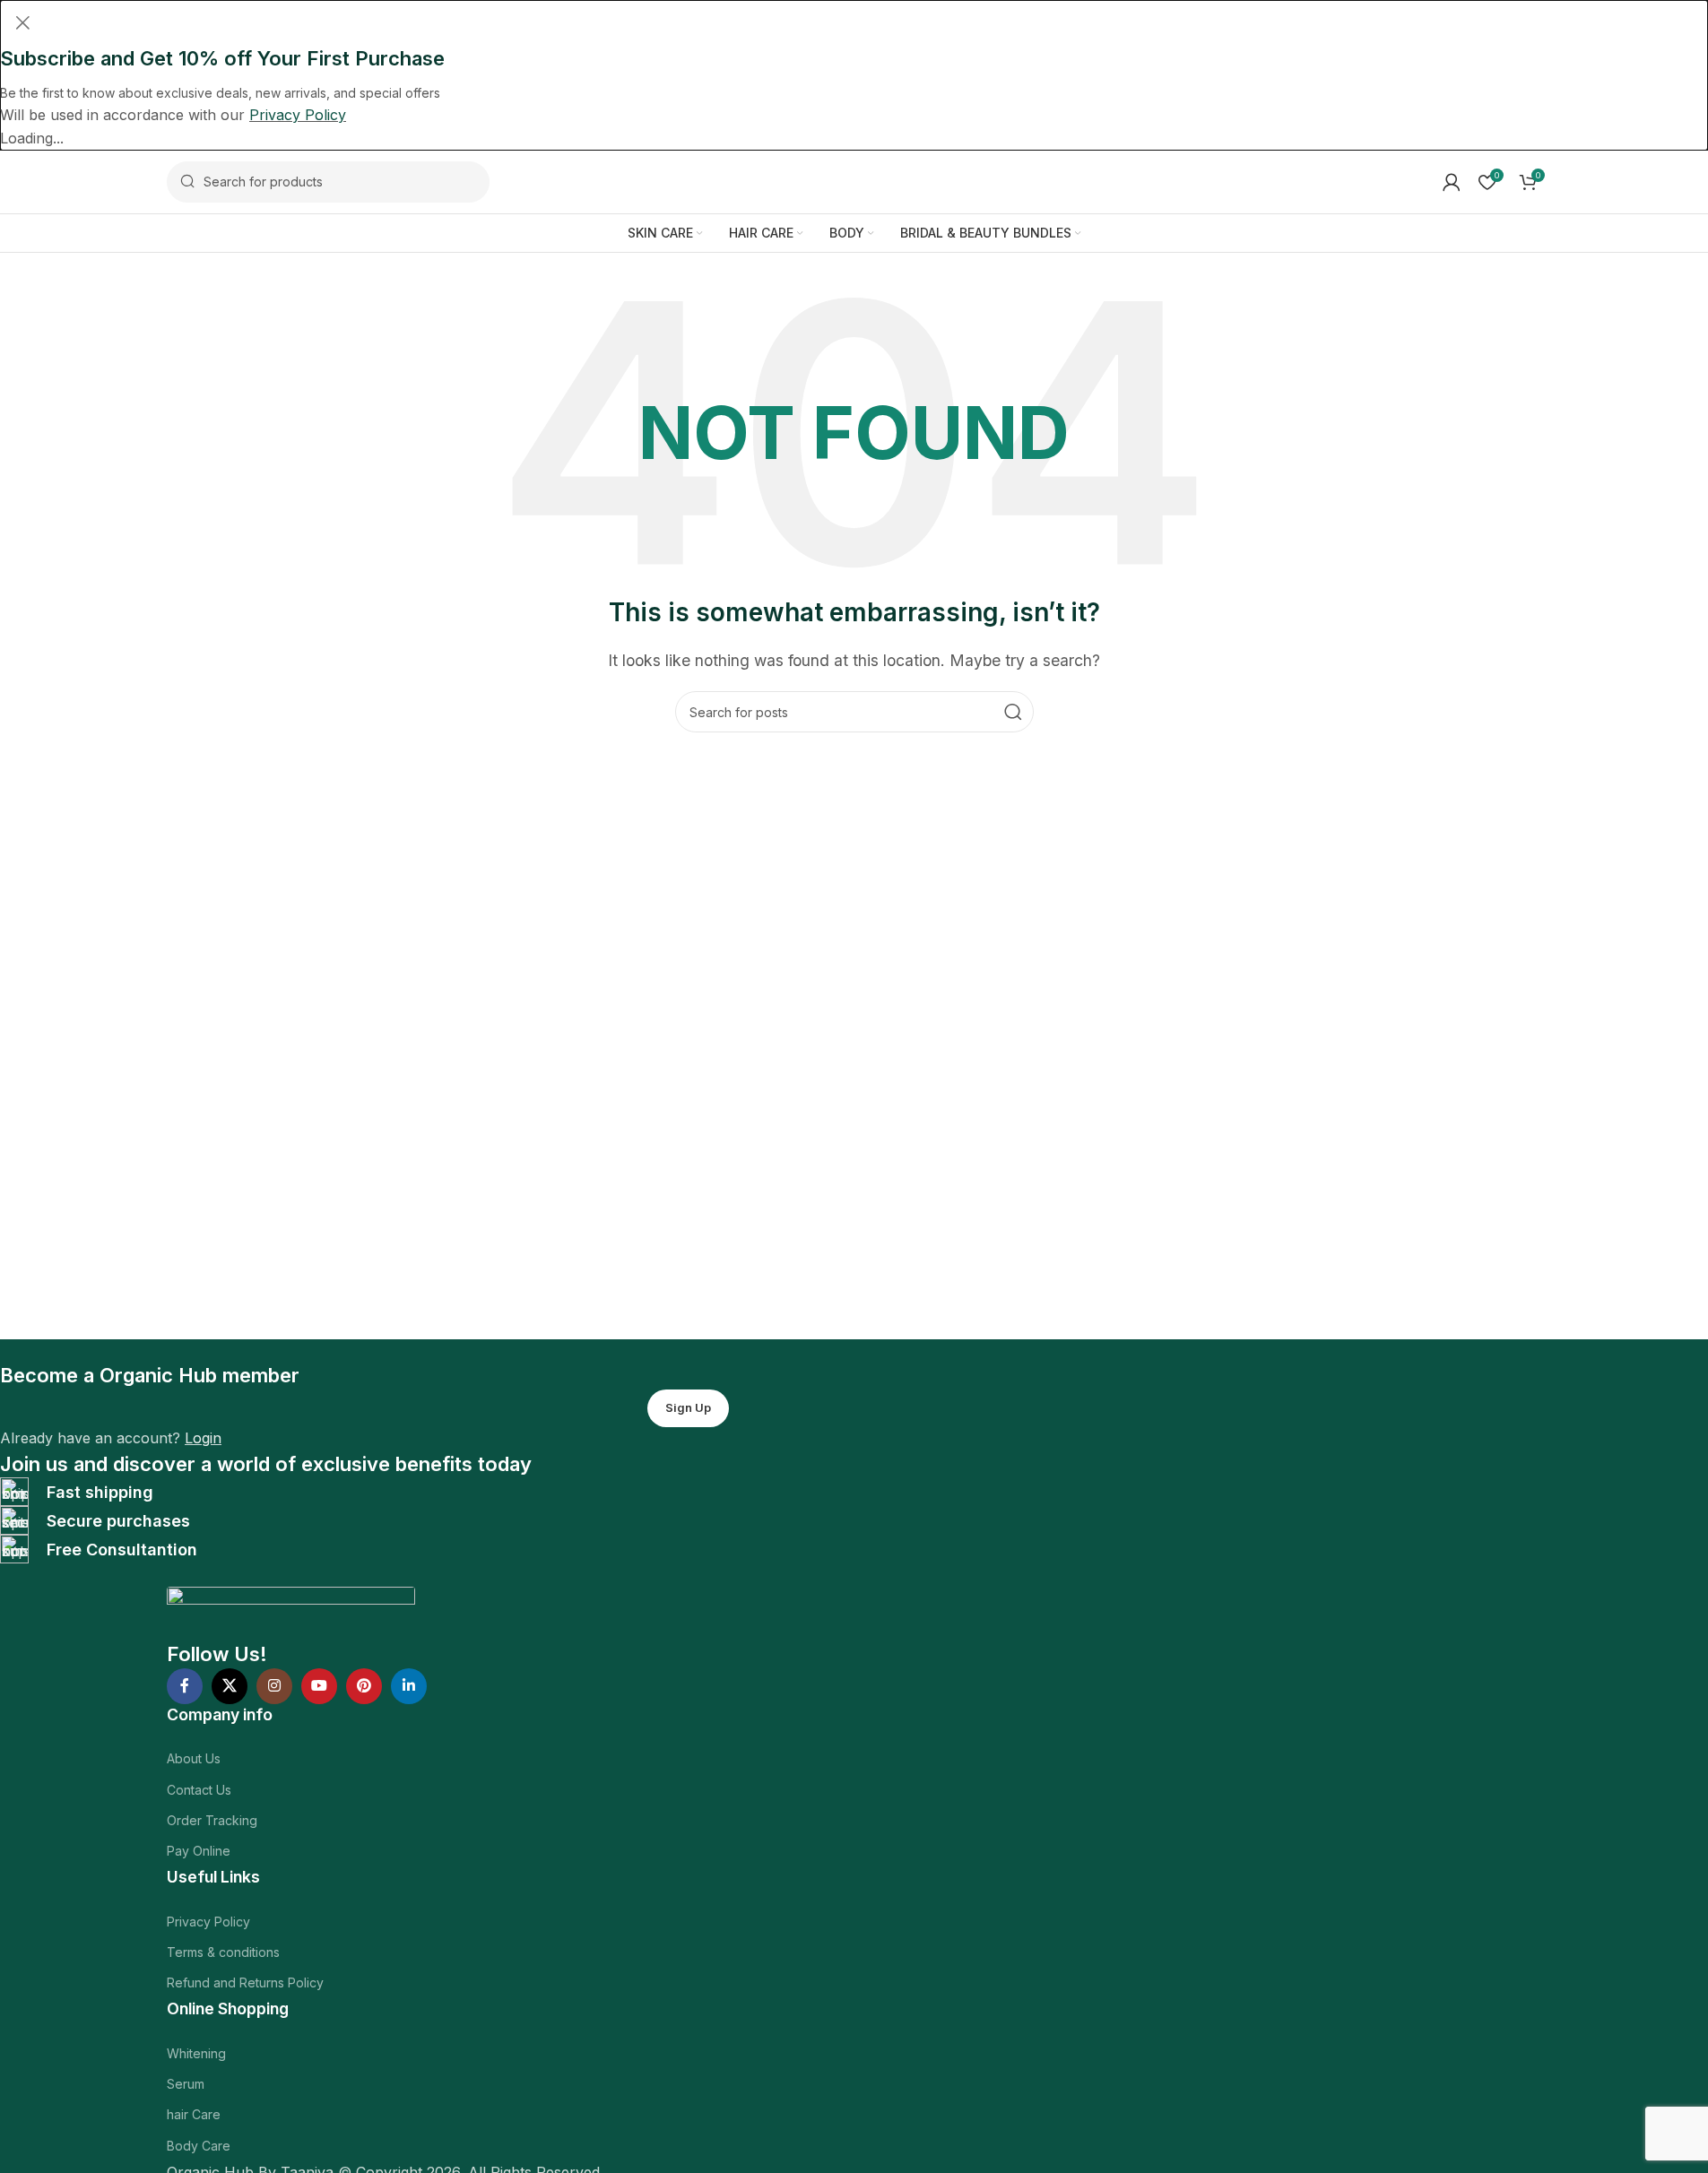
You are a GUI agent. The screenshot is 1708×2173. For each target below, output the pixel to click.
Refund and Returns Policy (245, 1983)
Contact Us (199, 1790)
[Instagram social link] (274, 1686)
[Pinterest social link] (364, 1686)
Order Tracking (212, 1820)
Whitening (196, 2053)
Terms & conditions (223, 1952)
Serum (186, 2084)
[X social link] (230, 1686)
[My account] (1452, 182)
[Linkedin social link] (409, 1686)
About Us (194, 1758)
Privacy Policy (208, 1922)
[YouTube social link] (319, 1686)
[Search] (1013, 712)
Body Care (199, 2146)
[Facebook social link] (185, 1686)
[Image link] (291, 1612)
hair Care (194, 2114)
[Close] (22, 22)
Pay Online (199, 1851)
